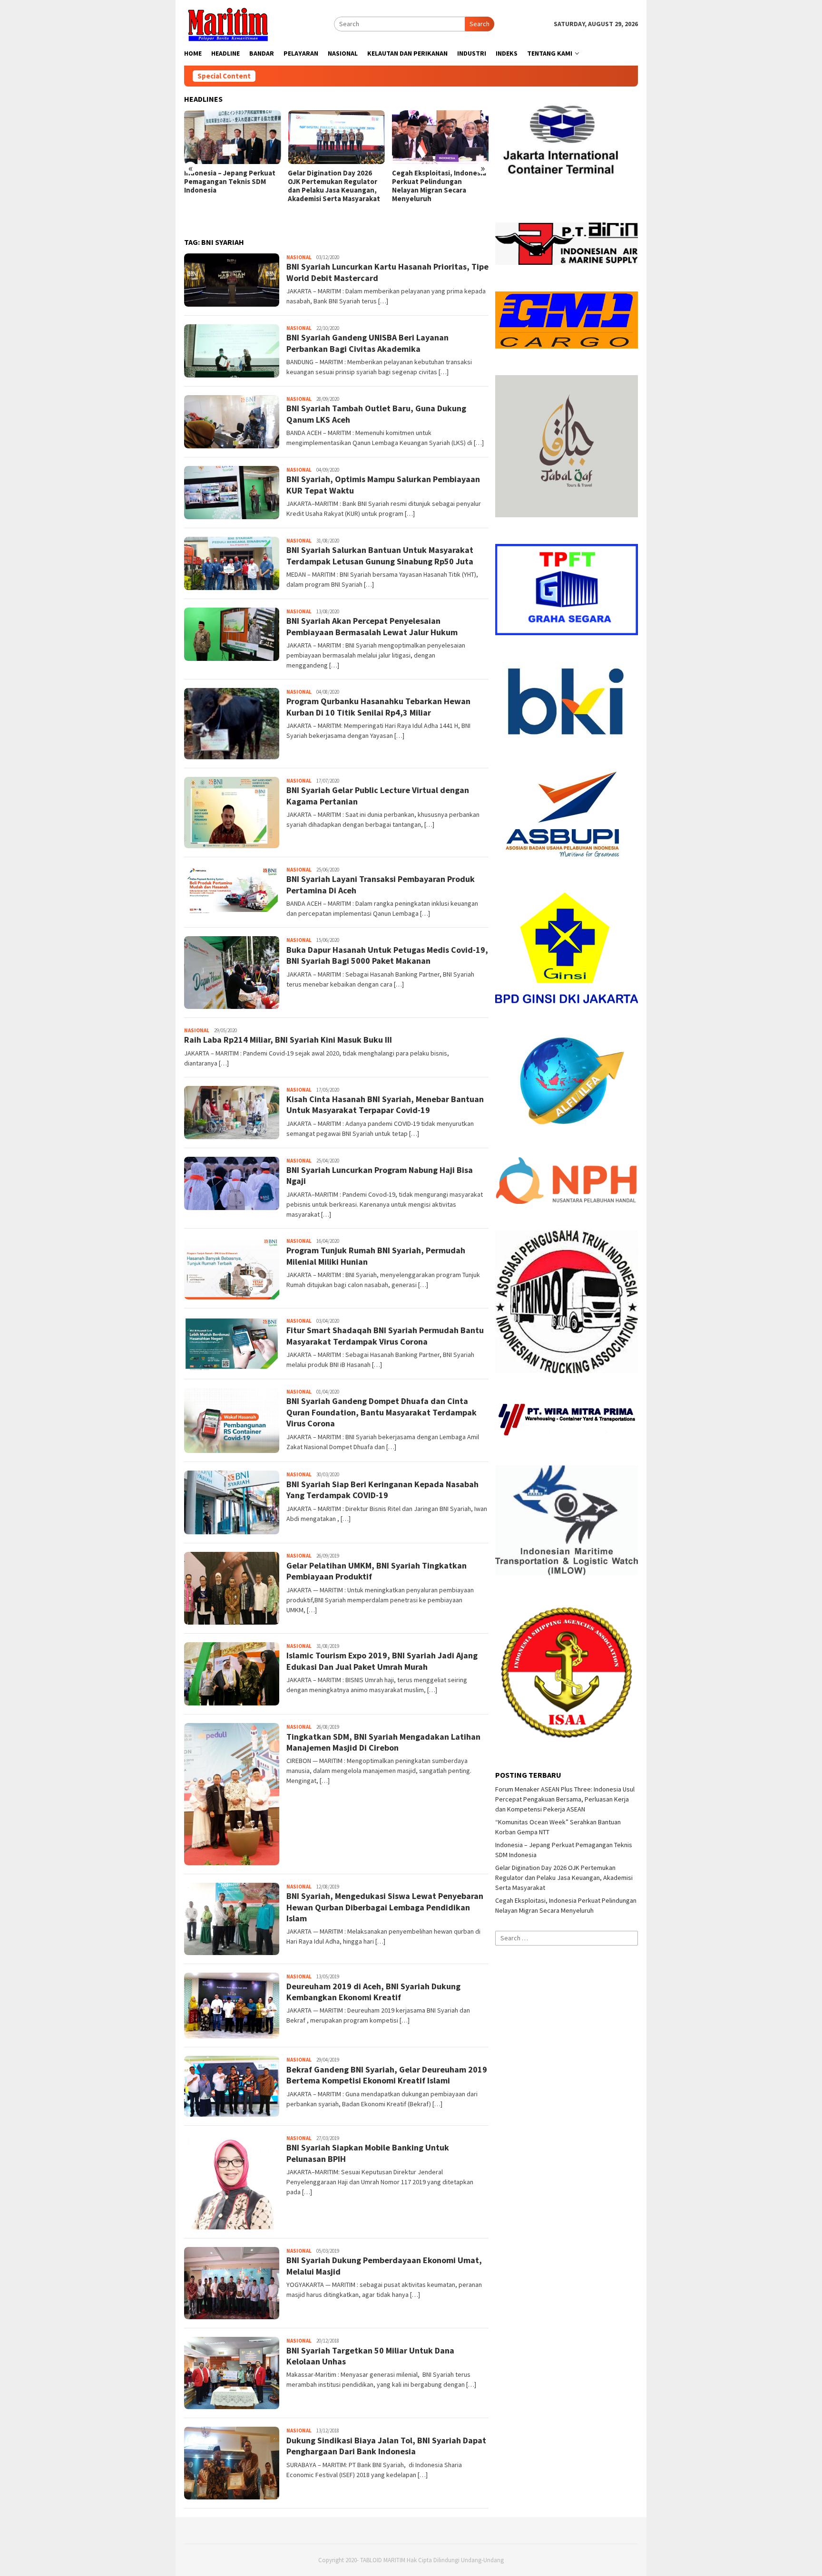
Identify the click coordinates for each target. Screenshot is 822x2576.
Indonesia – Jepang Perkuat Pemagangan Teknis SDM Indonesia (230, 182)
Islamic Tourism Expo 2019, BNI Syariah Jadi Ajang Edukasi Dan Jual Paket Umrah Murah (382, 1661)
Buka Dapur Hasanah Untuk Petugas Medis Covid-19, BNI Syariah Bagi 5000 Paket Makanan (387, 955)
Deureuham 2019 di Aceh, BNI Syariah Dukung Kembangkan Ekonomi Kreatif (373, 1992)
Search (479, 24)
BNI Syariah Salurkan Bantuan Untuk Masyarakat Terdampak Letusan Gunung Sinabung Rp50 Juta (380, 555)
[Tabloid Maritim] (227, 23)
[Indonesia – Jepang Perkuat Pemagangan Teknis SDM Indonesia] (232, 137)
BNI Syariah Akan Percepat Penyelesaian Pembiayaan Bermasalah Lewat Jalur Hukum (372, 626)
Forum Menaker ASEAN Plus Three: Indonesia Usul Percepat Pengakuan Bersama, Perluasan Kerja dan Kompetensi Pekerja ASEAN (565, 1799)
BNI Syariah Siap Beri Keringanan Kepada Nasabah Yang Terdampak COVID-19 (382, 1490)
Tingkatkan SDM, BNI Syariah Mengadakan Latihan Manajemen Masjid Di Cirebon (383, 1742)
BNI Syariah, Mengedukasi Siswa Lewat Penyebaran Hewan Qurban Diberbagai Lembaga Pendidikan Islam (385, 1907)
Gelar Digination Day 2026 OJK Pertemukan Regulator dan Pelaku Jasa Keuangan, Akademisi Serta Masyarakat (334, 186)
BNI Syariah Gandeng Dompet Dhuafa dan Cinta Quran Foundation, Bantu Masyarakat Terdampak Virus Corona (382, 1412)
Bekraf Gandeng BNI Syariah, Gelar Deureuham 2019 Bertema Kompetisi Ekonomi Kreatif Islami (387, 2075)
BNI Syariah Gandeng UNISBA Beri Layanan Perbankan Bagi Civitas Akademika (367, 343)
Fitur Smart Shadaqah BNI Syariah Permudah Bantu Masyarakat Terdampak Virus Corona (385, 1336)
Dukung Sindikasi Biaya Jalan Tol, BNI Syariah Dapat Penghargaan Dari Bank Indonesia (386, 2446)
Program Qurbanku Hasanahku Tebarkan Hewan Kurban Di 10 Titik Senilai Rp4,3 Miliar (378, 707)
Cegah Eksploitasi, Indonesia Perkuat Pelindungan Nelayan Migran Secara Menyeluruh (439, 186)
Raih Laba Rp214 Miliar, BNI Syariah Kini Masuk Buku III (288, 1040)
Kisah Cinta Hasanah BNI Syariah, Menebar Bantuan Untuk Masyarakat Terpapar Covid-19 (385, 1104)
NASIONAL (299, 257)
